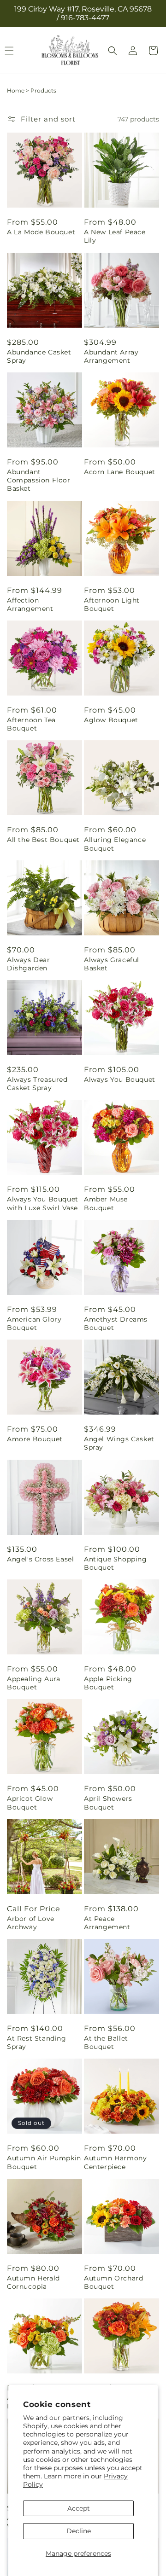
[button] (113, 51)
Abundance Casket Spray (39, 356)
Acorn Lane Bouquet (120, 472)
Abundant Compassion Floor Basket (39, 480)
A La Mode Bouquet (41, 232)
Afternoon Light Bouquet (112, 604)
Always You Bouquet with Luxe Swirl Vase (43, 1203)
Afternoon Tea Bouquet (31, 724)
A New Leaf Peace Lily (115, 236)
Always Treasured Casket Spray (37, 1084)
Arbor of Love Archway (31, 1923)
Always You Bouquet (120, 1079)
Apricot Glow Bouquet (30, 1803)
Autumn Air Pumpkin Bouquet (44, 2162)
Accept (79, 2508)
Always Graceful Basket (112, 964)
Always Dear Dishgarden (29, 964)
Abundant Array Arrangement (111, 356)
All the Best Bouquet (43, 840)
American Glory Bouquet (34, 1323)
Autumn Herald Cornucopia (33, 2282)
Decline (79, 2531)
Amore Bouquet (35, 1439)
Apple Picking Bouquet (108, 1683)
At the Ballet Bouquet (106, 2042)
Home (16, 90)
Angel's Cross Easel (40, 1559)
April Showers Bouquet (108, 1803)
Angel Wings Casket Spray (119, 1443)
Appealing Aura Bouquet (33, 1683)
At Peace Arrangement (107, 1923)
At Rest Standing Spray (37, 2042)
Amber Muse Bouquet (106, 1203)
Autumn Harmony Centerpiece (115, 2162)
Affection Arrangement (30, 604)
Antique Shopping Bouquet (116, 1563)
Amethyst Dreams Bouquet (116, 1323)
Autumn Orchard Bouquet (113, 2282)
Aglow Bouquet (111, 720)
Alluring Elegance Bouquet (115, 844)
